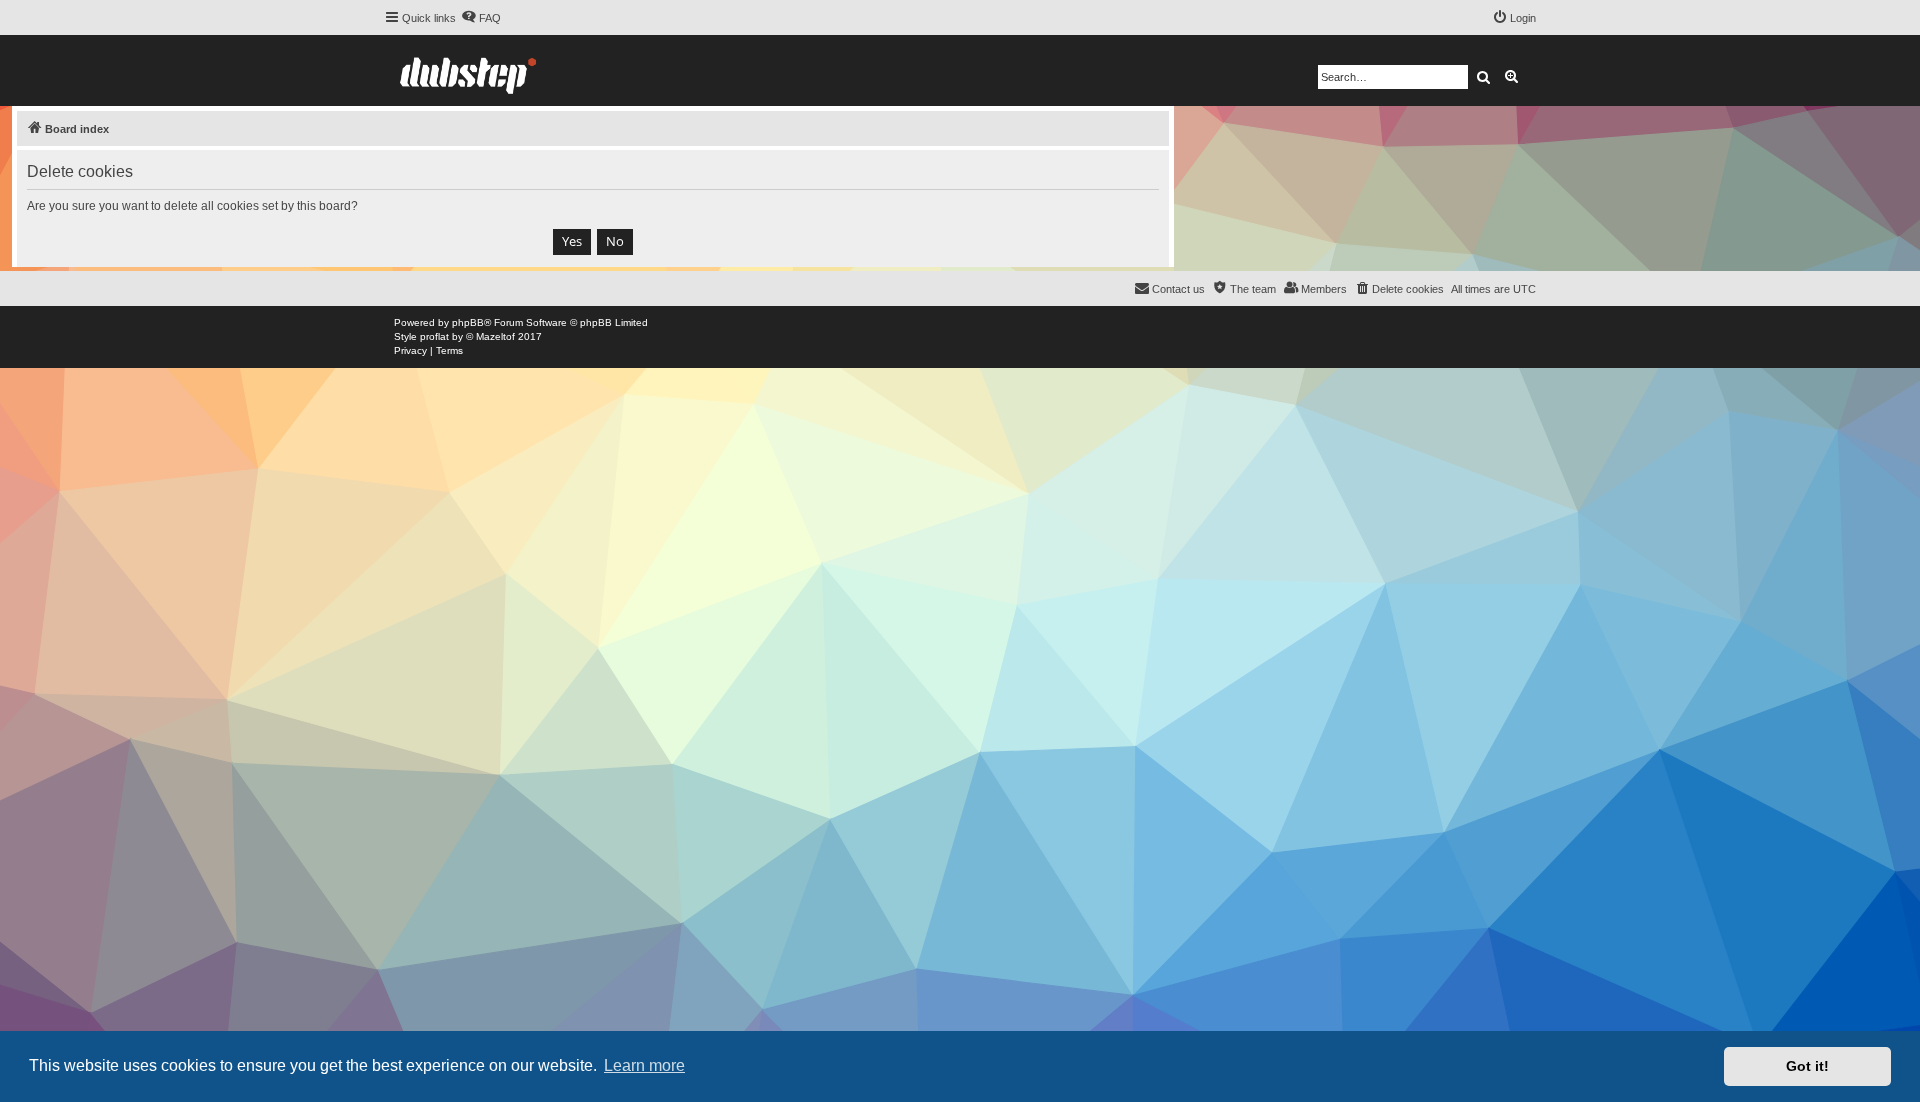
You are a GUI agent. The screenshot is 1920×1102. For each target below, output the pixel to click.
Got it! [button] (1807, 1066)
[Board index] (468, 70)
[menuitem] (481, 18)
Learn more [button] (644, 1065)
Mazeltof (495, 336)
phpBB (468, 322)
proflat (434, 336)
